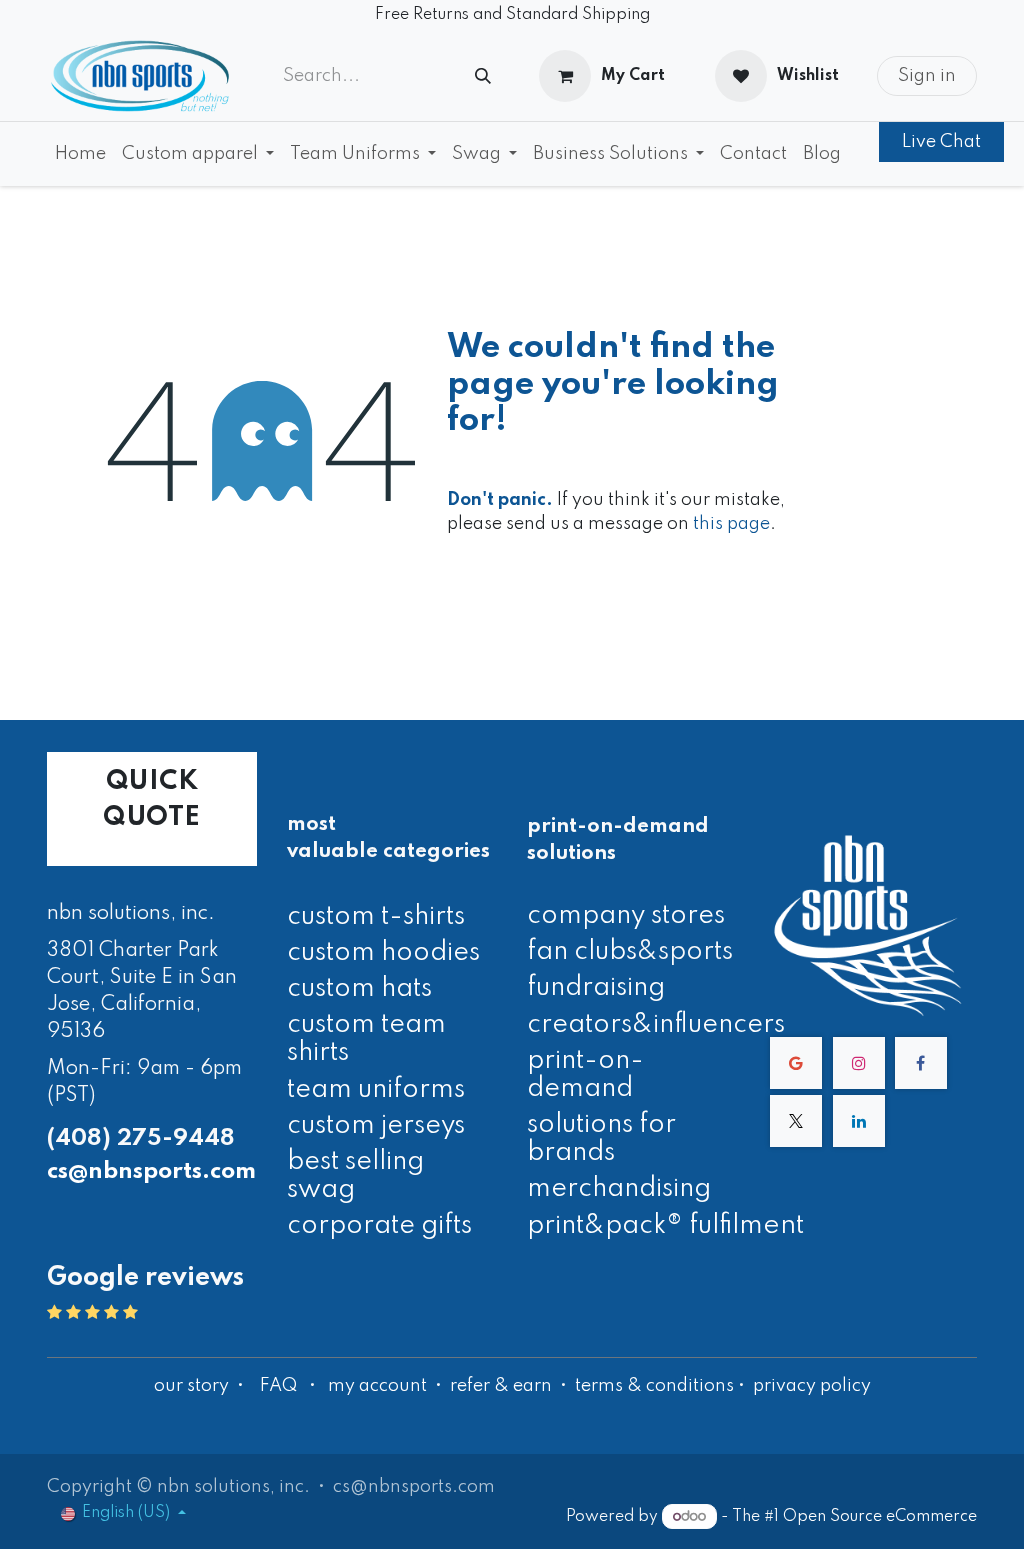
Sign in (927, 76)
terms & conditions (654, 1386)
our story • (201, 1386)
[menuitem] (80, 154)
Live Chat (941, 142)
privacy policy (812, 1386)
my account (377, 1386)
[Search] (483, 76)
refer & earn (501, 1386)
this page (731, 524)
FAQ (278, 1386)
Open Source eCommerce (880, 1517)
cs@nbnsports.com (151, 1171)
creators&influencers (656, 1025)
